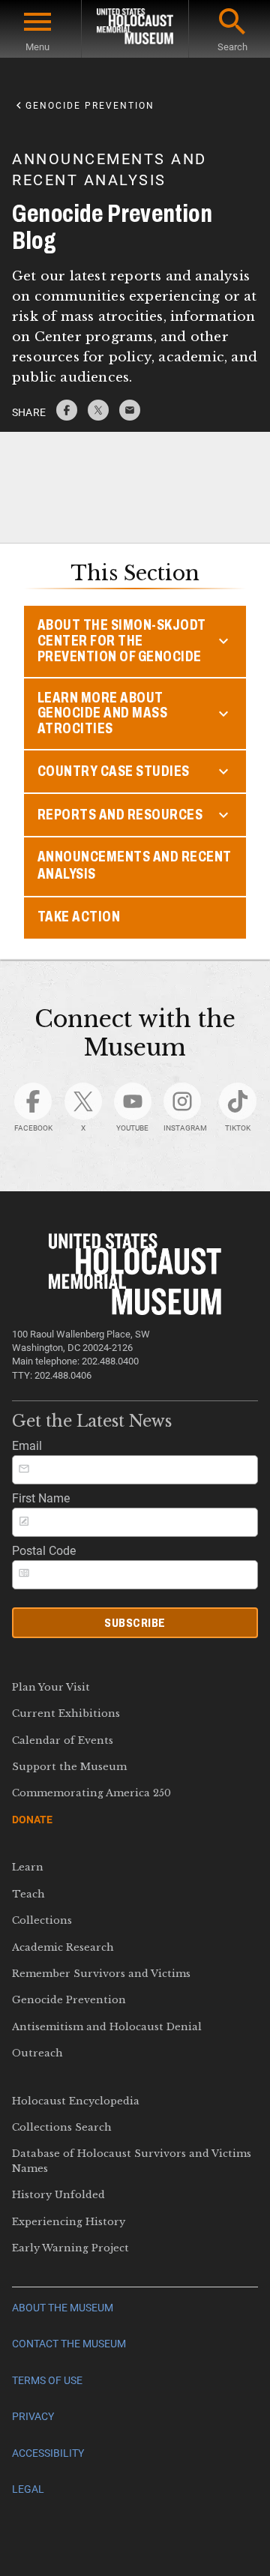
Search (232, 47)
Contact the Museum (69, 2344)
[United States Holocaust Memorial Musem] (135, 1311)
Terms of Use (47, 2381)
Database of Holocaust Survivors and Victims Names (132, 2161)
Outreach (37, 2053)
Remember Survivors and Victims (101, 1974)
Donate (32, 1820)
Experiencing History (69, 2222)
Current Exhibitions (66, 1713)
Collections (42, 1920)
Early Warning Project (70, 2248)
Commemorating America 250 (91, 1793)
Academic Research (63, 1947)
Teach (28, 1894)
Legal (28, 2489)
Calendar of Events (63, 1740)
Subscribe (135, 1623)
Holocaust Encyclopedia (76, 2101)
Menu (37, 47)
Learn (28, 1867)
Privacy (33, 2417)
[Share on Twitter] (98, 416)
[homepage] (135, 29)
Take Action (79, 917)
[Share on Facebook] (67, 416)
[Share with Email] (130, 416)
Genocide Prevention (69, 2000)
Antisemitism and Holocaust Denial (107, 2027)
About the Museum (63, 2308)
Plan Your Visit (51, 1687)
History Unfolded (58, 2195)
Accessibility (48, 2453)
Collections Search (62, 2127)
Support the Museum (69, 1767)
